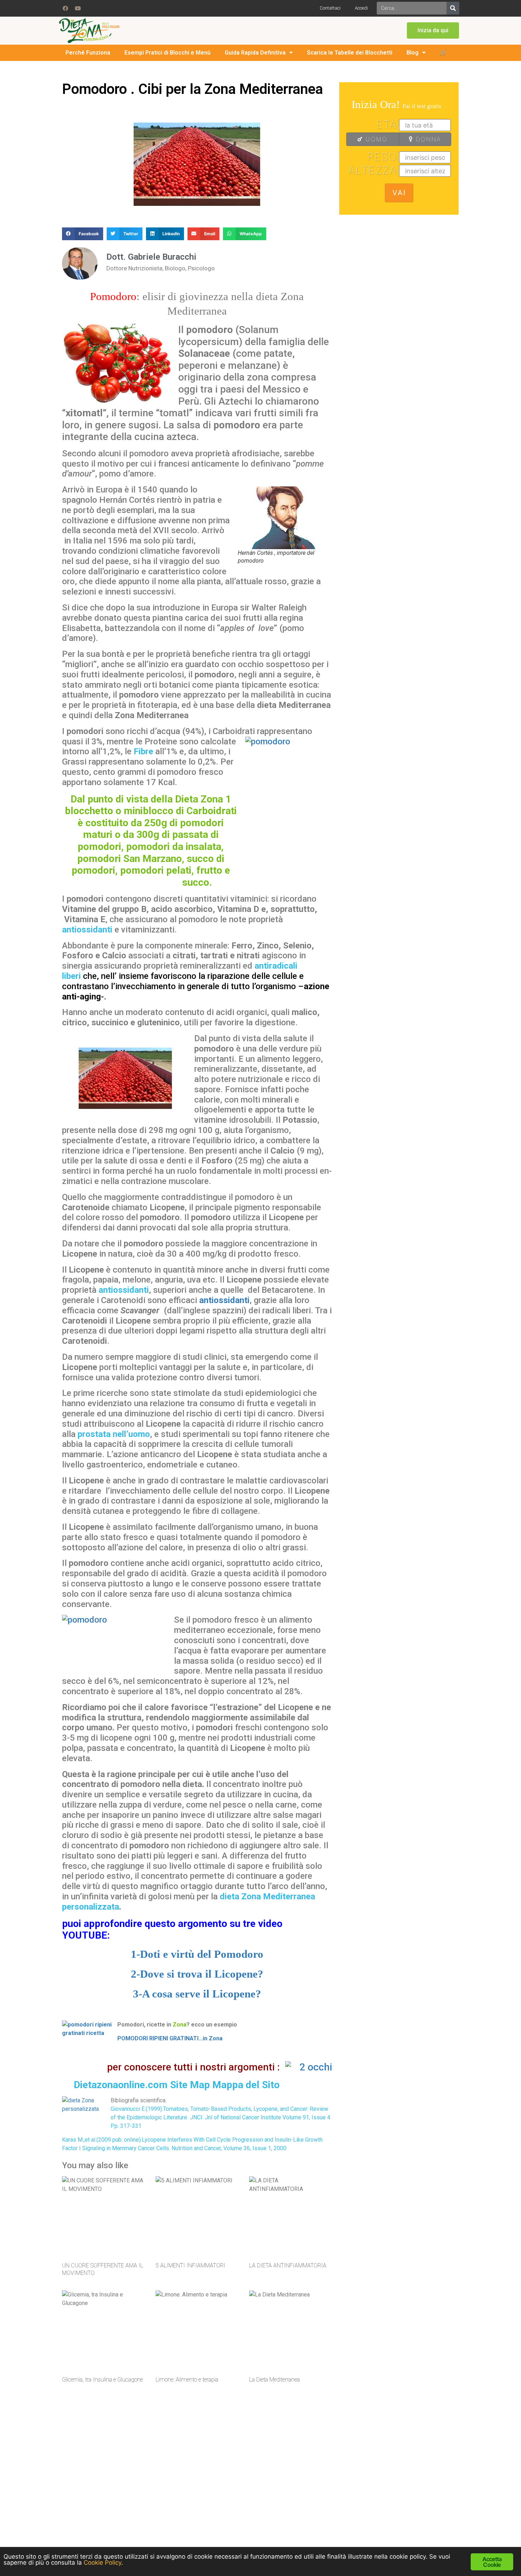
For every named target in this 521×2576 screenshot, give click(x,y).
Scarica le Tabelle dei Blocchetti (350, 53)
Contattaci (330, 8)
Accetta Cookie (492, 2562)
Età (387, 124)
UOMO (375, 139)
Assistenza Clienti (390, 2459)
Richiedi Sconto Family (294, 2498)
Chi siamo (281, 2459)
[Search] (453, 8)
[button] (433, 30)
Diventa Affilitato (288, 2485)
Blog (413, 53)
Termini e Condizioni (292, 2472)
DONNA (427, 139)
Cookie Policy (285, 2523)
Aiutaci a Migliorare (392, 2510)
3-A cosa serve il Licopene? (197, 1994)
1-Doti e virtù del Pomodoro (197, 1954)
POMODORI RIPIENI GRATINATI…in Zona (170, 2038)
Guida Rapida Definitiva (255, 53)
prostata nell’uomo (114, 1434)
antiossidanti (87, 930)
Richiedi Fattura (388, 2498)
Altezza (372, 170)
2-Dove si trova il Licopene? (197, 1974)
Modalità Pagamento (393, 2485)
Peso (382, 157)
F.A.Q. (378, 2472)
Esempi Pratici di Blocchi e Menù (167, 53)
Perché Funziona (88, 53)
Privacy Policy (285, 2510)
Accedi (361, 8)
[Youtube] (78, 8)
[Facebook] (65, 8)
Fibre (142, 751)
